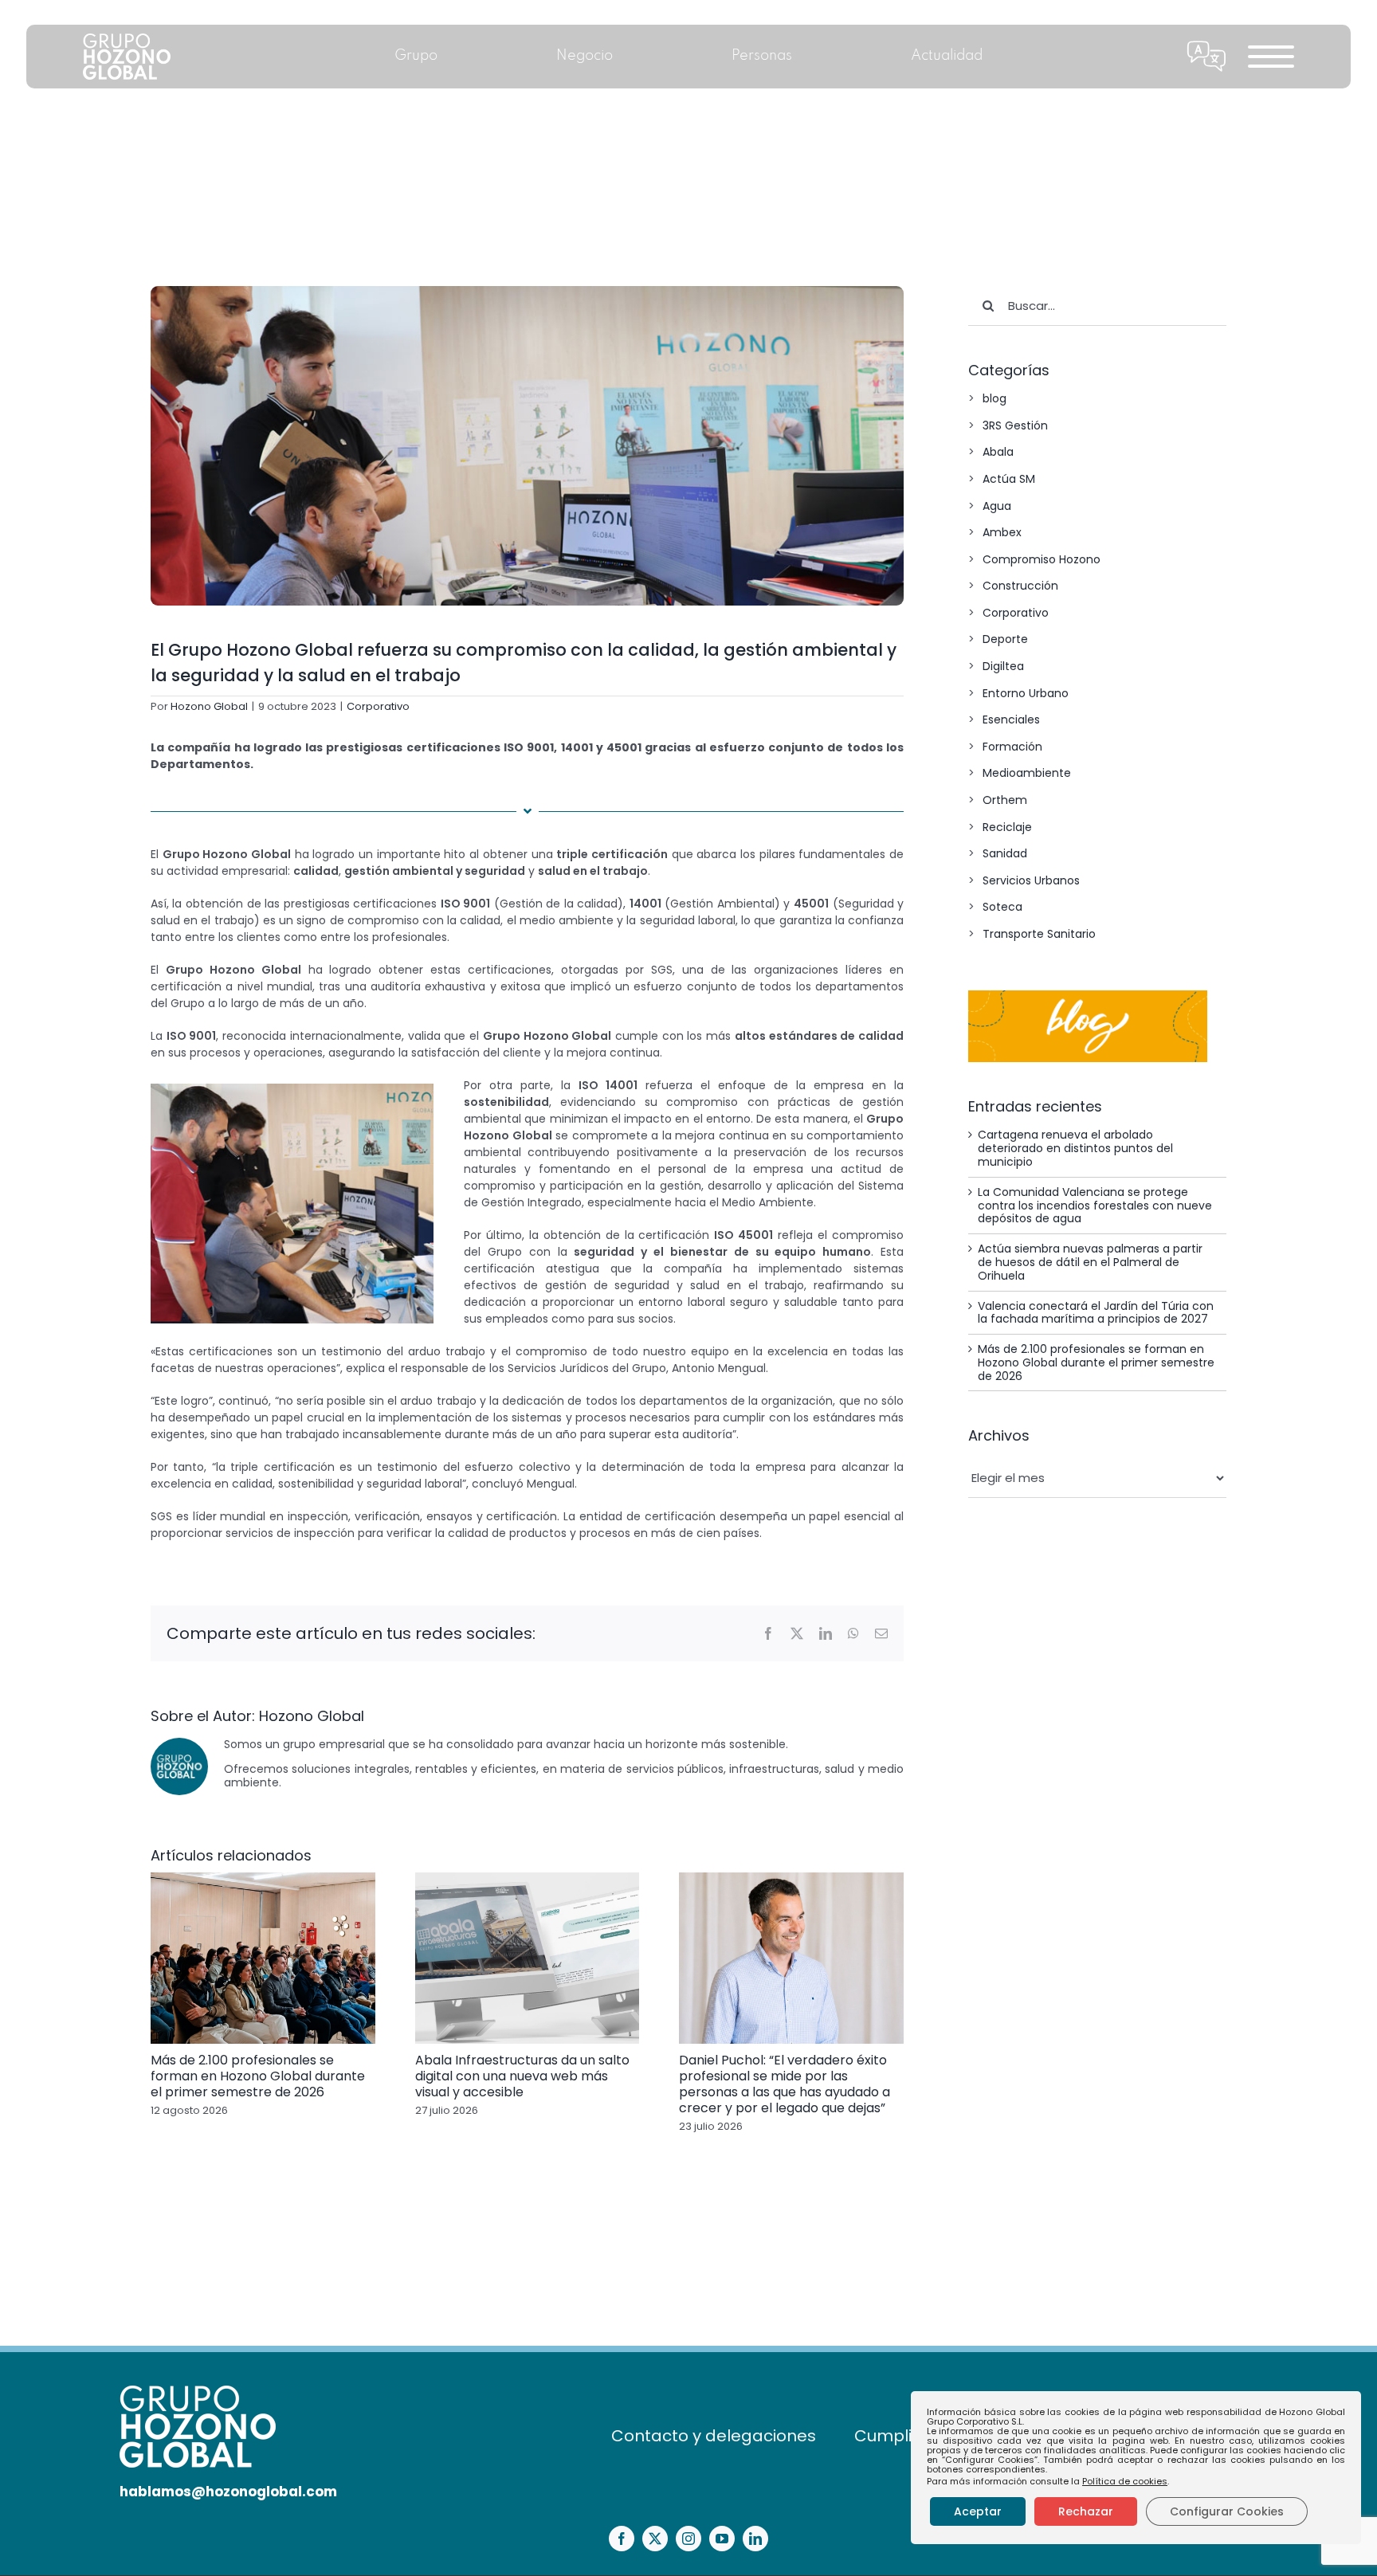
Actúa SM (1009, 479)
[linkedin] (755, 2539)
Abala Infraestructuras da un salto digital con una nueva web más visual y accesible (522, 2076)
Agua (997, 506)
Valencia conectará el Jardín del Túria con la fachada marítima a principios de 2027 (1096, 1313)
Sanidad (1005, 853)
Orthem (1005, 800)
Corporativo (378, 706)
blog (994, 398)
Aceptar (978, 2511)
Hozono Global (209, 706)
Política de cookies (1125, 2481)
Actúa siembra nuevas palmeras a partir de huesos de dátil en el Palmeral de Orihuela (1090, 1262)
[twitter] (655, 2539)
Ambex (1002, 532)
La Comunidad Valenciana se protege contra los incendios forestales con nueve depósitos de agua (1095, 1206)
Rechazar (1086, 2511)
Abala (998, 452)
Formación (1012, 747)
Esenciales (1011, 719)
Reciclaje (1007, 827)
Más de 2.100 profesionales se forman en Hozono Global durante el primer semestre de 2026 (258, 2076)
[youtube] (722, 2539)
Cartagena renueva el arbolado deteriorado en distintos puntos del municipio (1075, 1148)
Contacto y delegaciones (714, 2436)
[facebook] (622, 2539)
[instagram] (688, 2539)
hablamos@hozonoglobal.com (228, 2492)
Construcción (1020, 586)
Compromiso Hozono (1042, 559)
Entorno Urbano (1026, 693)
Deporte (1005, 639)
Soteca (1002, 907)
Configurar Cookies (1227, 2511)
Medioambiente (1027, 773)
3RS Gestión (1015, 425)
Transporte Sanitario (1039, 934)
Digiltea (1003, 666)
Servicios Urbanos (1031, 880)
